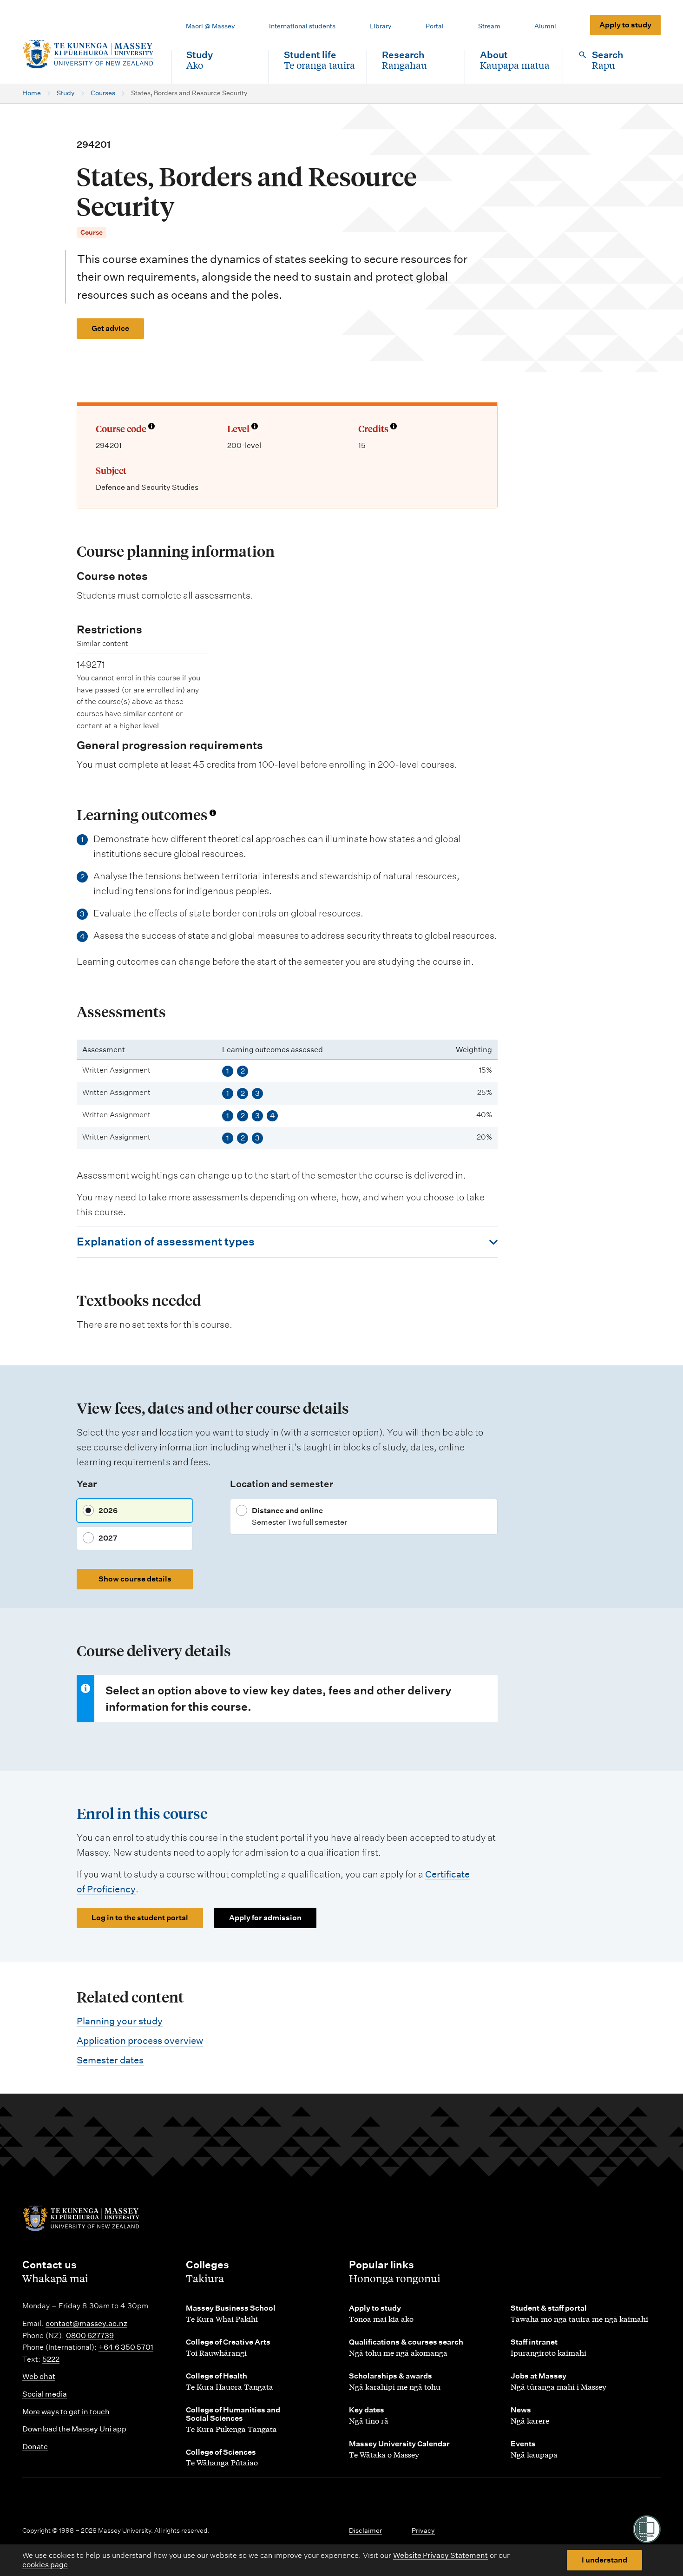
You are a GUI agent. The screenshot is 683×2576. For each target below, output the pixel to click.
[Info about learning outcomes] (213, 813)
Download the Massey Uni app (74, 2429)
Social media (45, 2394)
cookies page (45, 2565)
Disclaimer (365, 2530)
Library (381, 26)
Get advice (110, 328)
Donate (35, 2447)
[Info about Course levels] (255, 427)
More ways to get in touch (66, 2412)
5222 (51, 2359)
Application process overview (140, 2041)
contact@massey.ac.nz (86, 2323)
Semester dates (110, 2060)
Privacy (423, 2530)
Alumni (545, 26)
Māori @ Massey (210, 26)
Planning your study (120, 2021)
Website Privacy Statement (440, 2555)
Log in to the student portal (140, 1918)
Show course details (135, 1579)
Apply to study (625, 25)
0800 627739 (90, 2336)
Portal (435, 26)
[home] (89, 54)
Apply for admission (265, 1918)
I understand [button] (604, 2560)
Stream (489, 26)
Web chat (39, 2376)
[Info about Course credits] (394, 427)
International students (302, 26)
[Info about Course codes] (151, 427)
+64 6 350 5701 (126, 2347)
